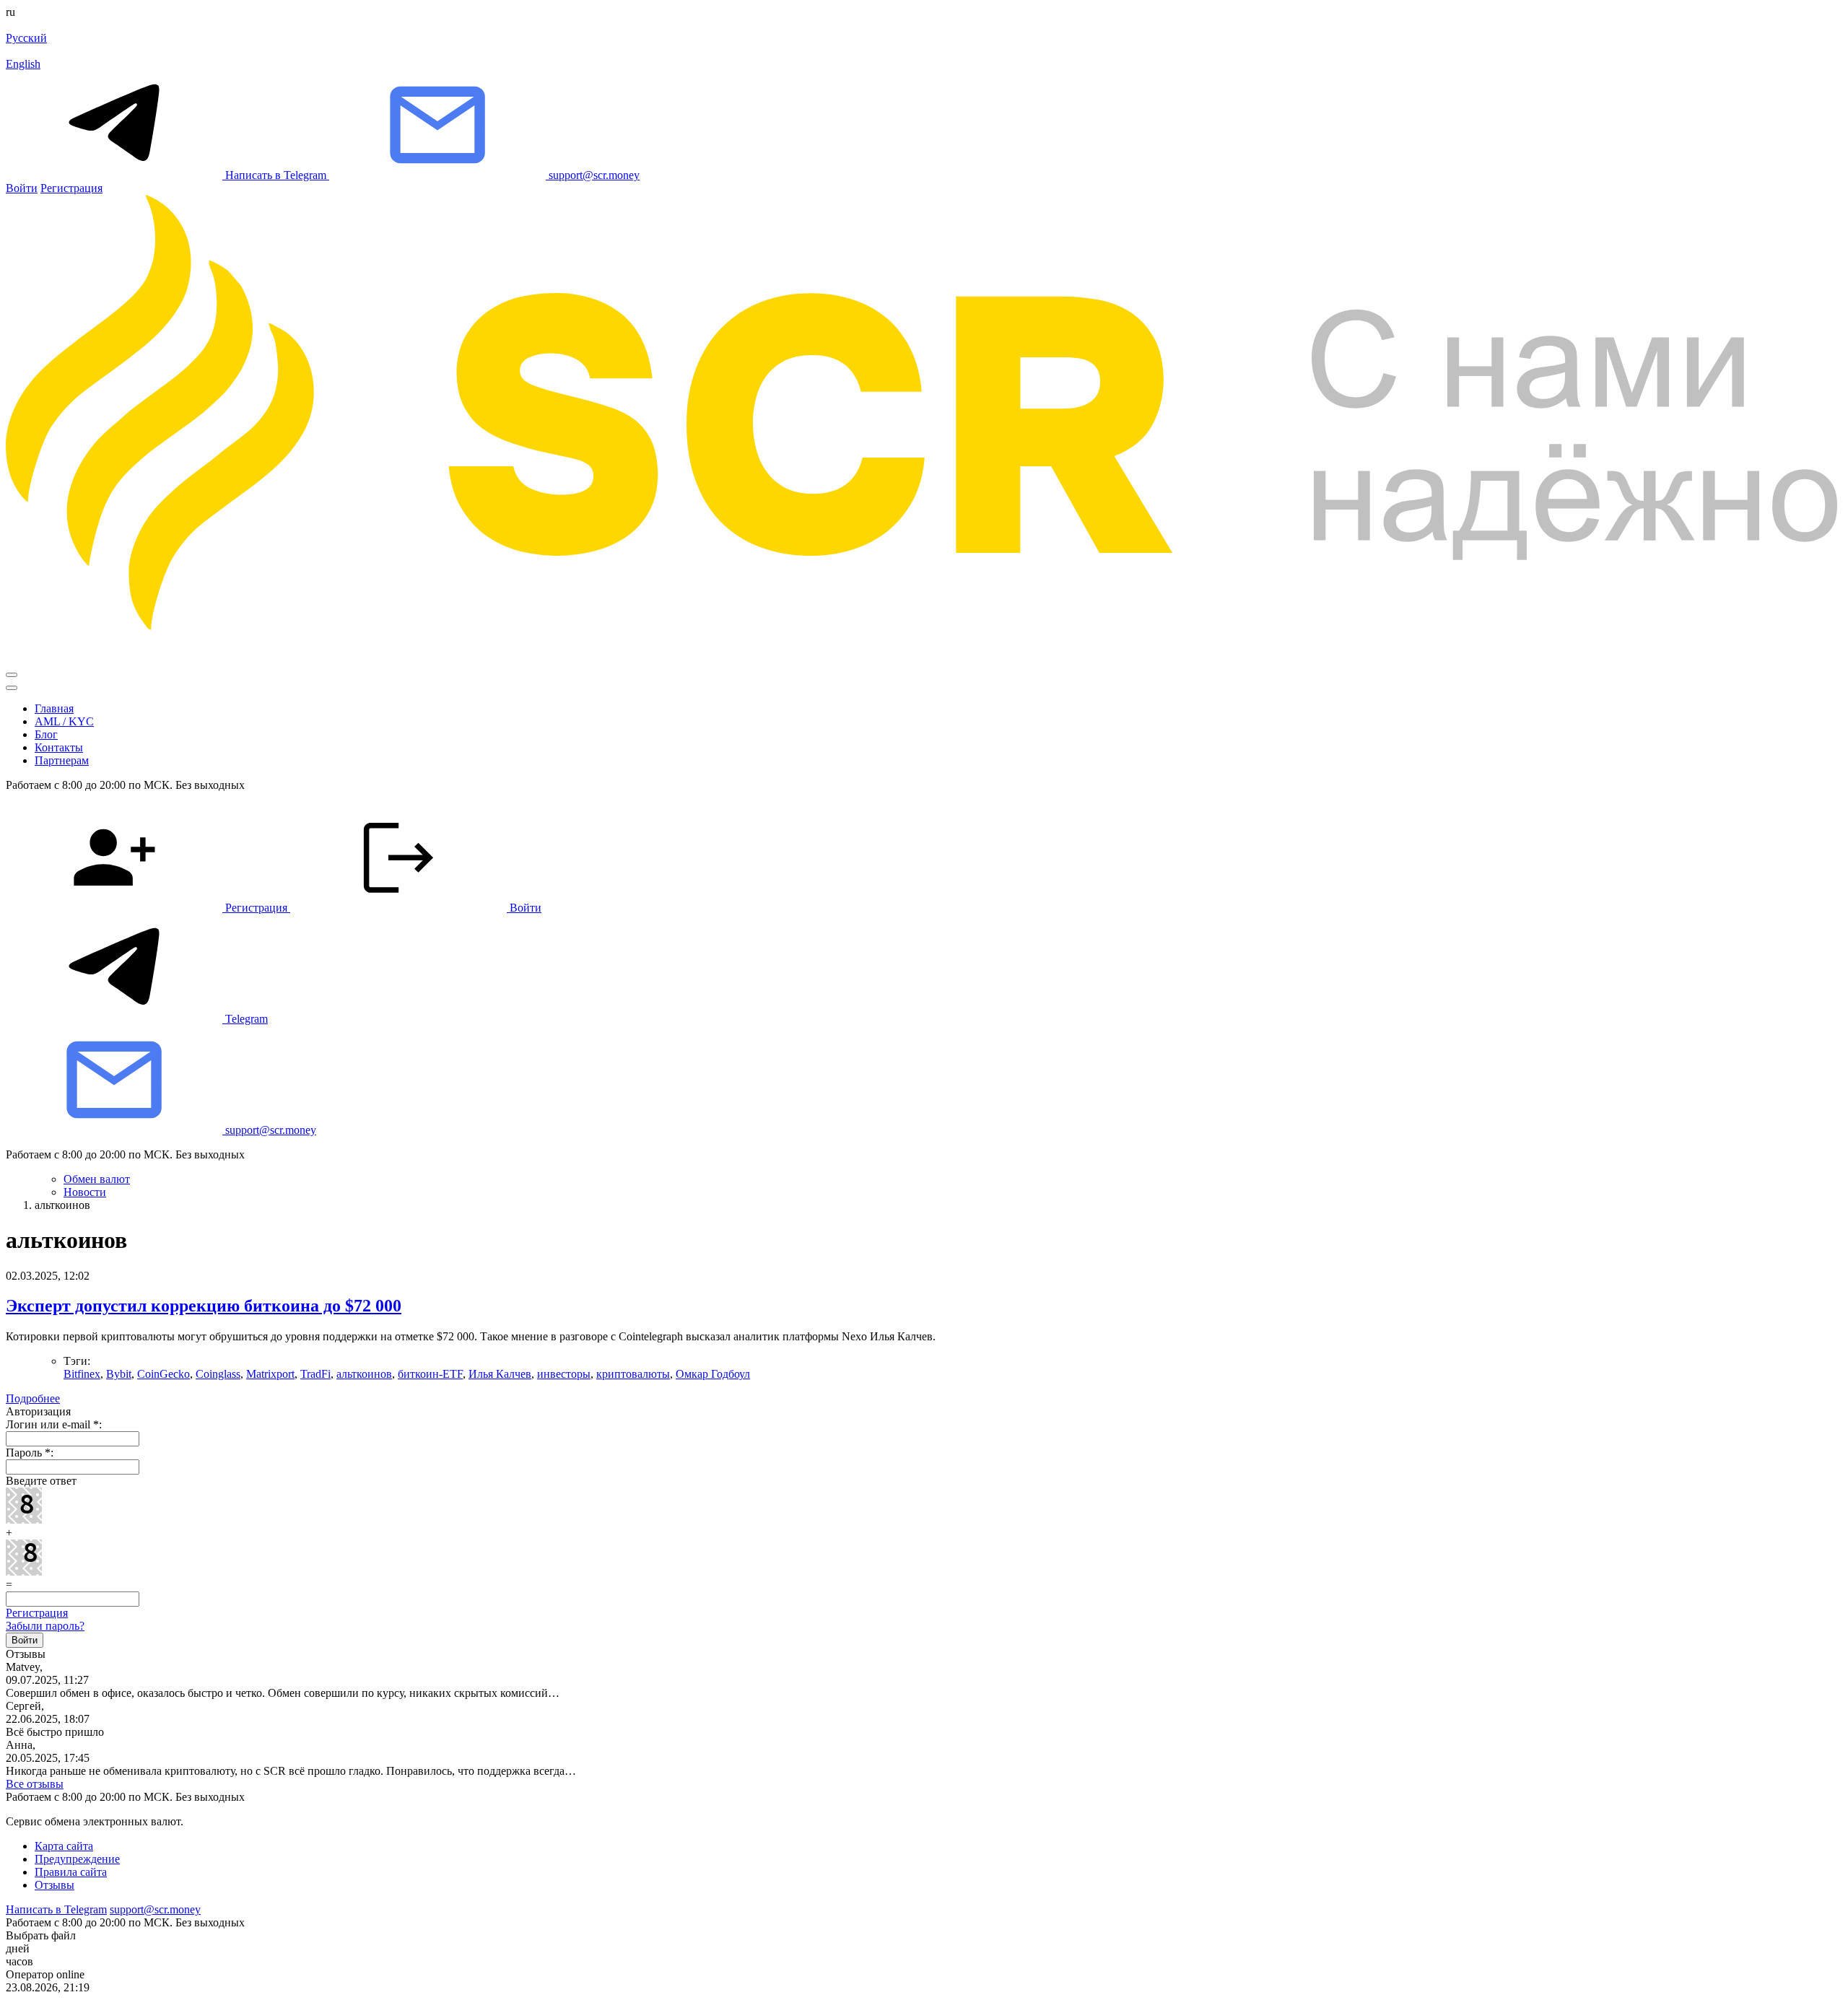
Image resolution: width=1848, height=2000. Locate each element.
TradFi (315, 1374)
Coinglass (218, 1374)
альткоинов (364, 1374)
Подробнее (33, 1398)
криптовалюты (633, 1374)
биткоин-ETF (430, 1374)
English (23, 64)
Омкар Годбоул (713, 1374)
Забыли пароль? (45, 1626)
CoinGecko (164, 1374)
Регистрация (71, 188)
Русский (26, 38)
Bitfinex (82, 1374)
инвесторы (564, 1374)
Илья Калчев (500, 1374)
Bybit (119, 1374)
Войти (22, 188)
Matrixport (270, 1374)
